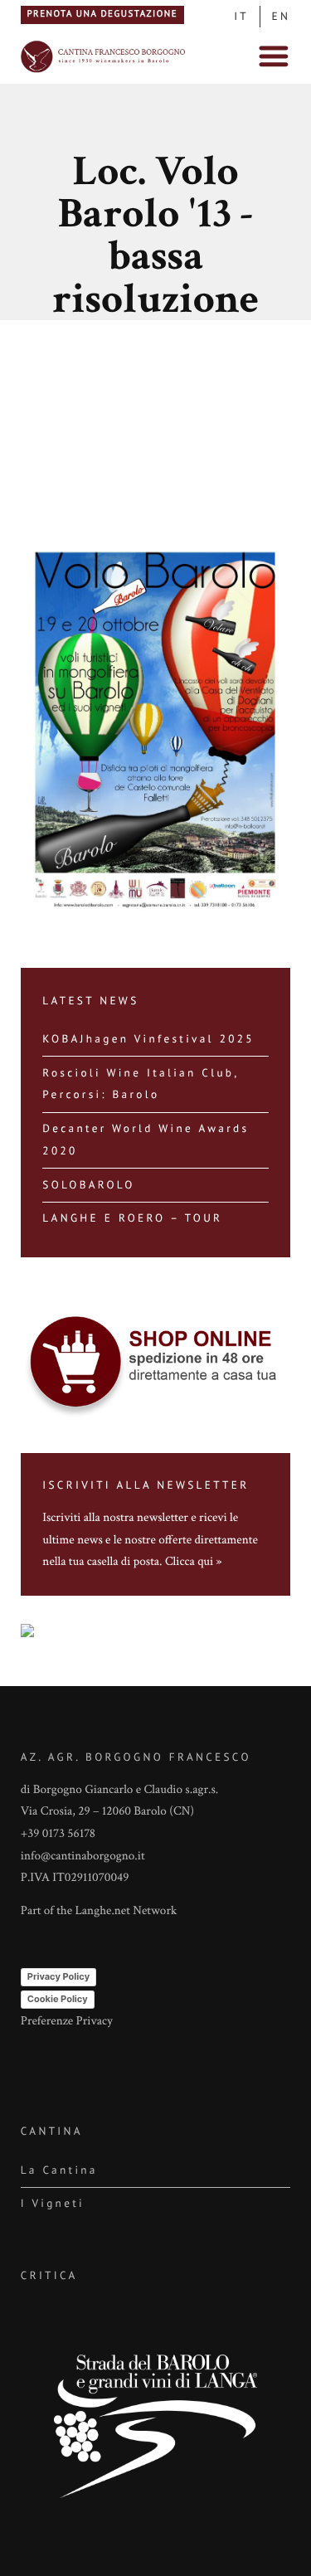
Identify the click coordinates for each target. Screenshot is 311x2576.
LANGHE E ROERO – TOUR (132, 1218)
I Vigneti (53, 2203)
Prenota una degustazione (102, 14)
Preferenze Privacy (67, 2022)
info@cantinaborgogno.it (83, 1857)
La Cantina (59, 2170)
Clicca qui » (194, 1562)
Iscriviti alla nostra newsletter (115, 1518)
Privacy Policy (58, 1976)
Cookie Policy (58, 1999)
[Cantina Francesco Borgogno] (104, 72)
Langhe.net (102, 1911)
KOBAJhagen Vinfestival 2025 (148, 1039)
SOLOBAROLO (88, 1185)
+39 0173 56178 (58, 1834)
